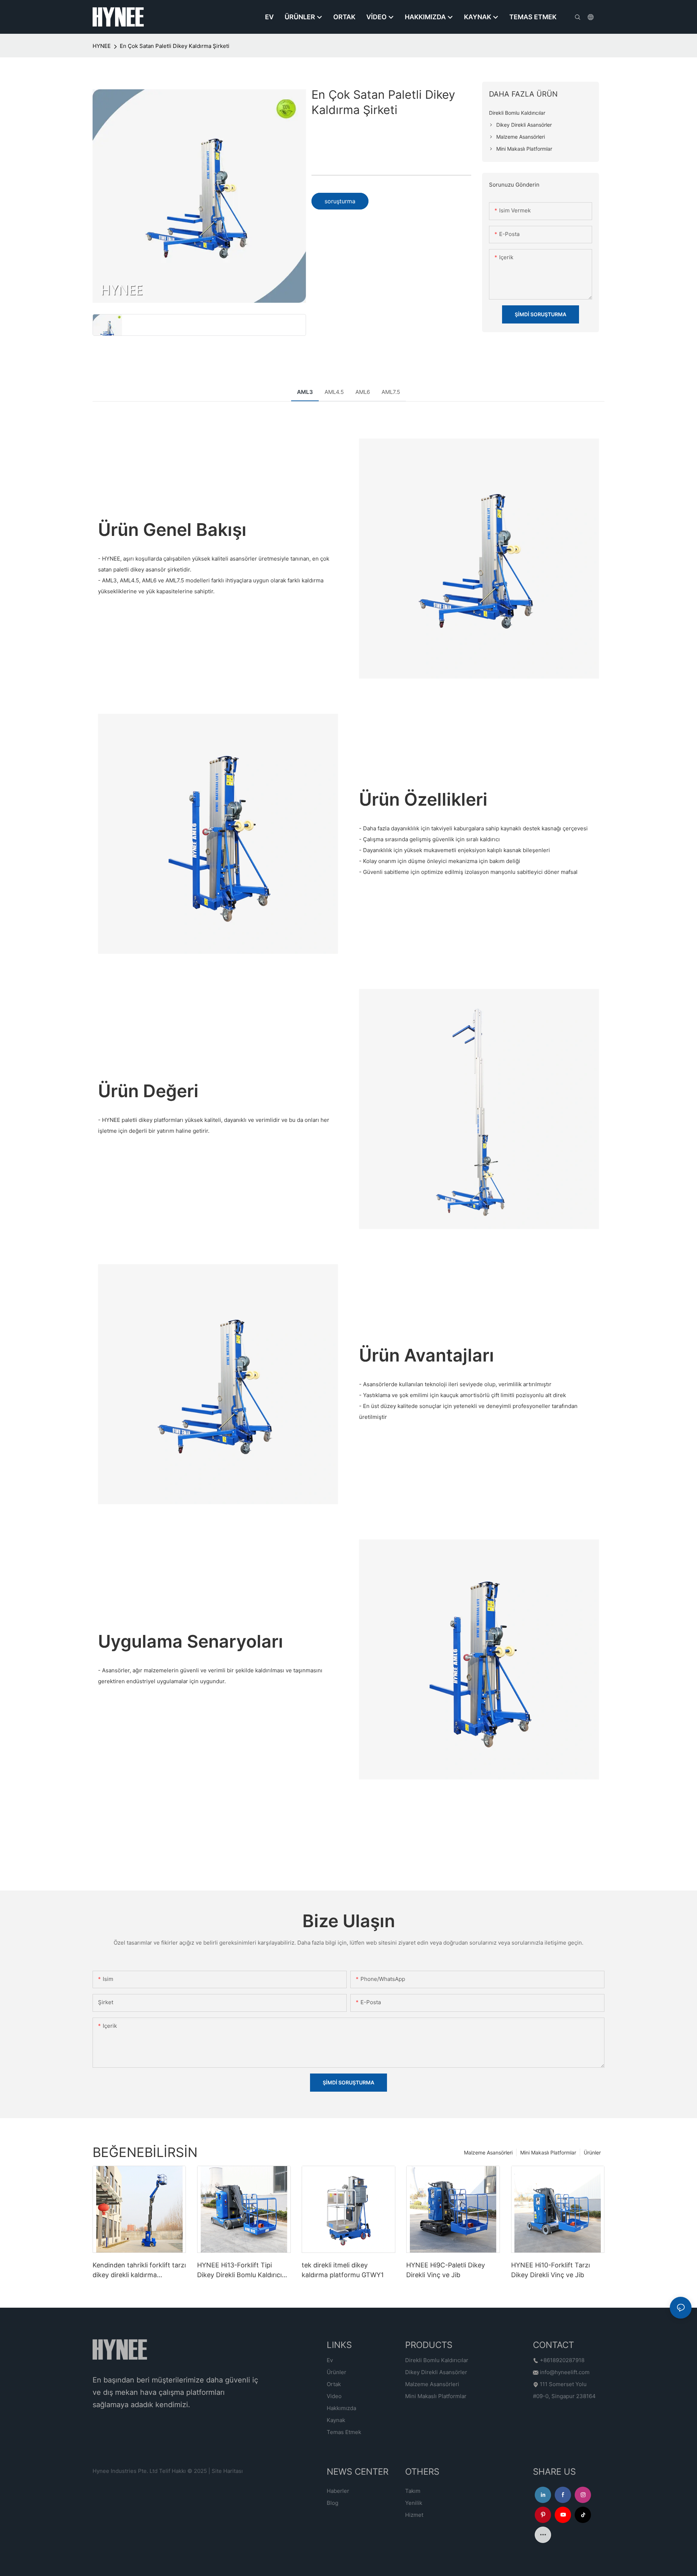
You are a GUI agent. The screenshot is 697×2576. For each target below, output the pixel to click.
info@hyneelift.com (565, 2372)
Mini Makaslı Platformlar (548, 2152)
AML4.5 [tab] (334, 392)
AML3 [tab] (305, 392)
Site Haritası (227, 2471)
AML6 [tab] (363, 392)
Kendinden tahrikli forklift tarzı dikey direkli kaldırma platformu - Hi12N (139, 2270)
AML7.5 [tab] (391, 392)
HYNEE (102, 46)
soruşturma (340, 201)
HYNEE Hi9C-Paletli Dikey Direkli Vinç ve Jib (446, 2270)
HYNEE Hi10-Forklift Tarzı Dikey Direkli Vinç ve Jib (551, 2270)
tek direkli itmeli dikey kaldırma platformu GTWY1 (343, 2270)
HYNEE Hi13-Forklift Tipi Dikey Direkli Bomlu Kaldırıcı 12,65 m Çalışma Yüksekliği (239, 2270)
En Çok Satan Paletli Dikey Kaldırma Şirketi (175, 46)
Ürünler (592, 2152)
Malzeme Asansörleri (488, 2152)
